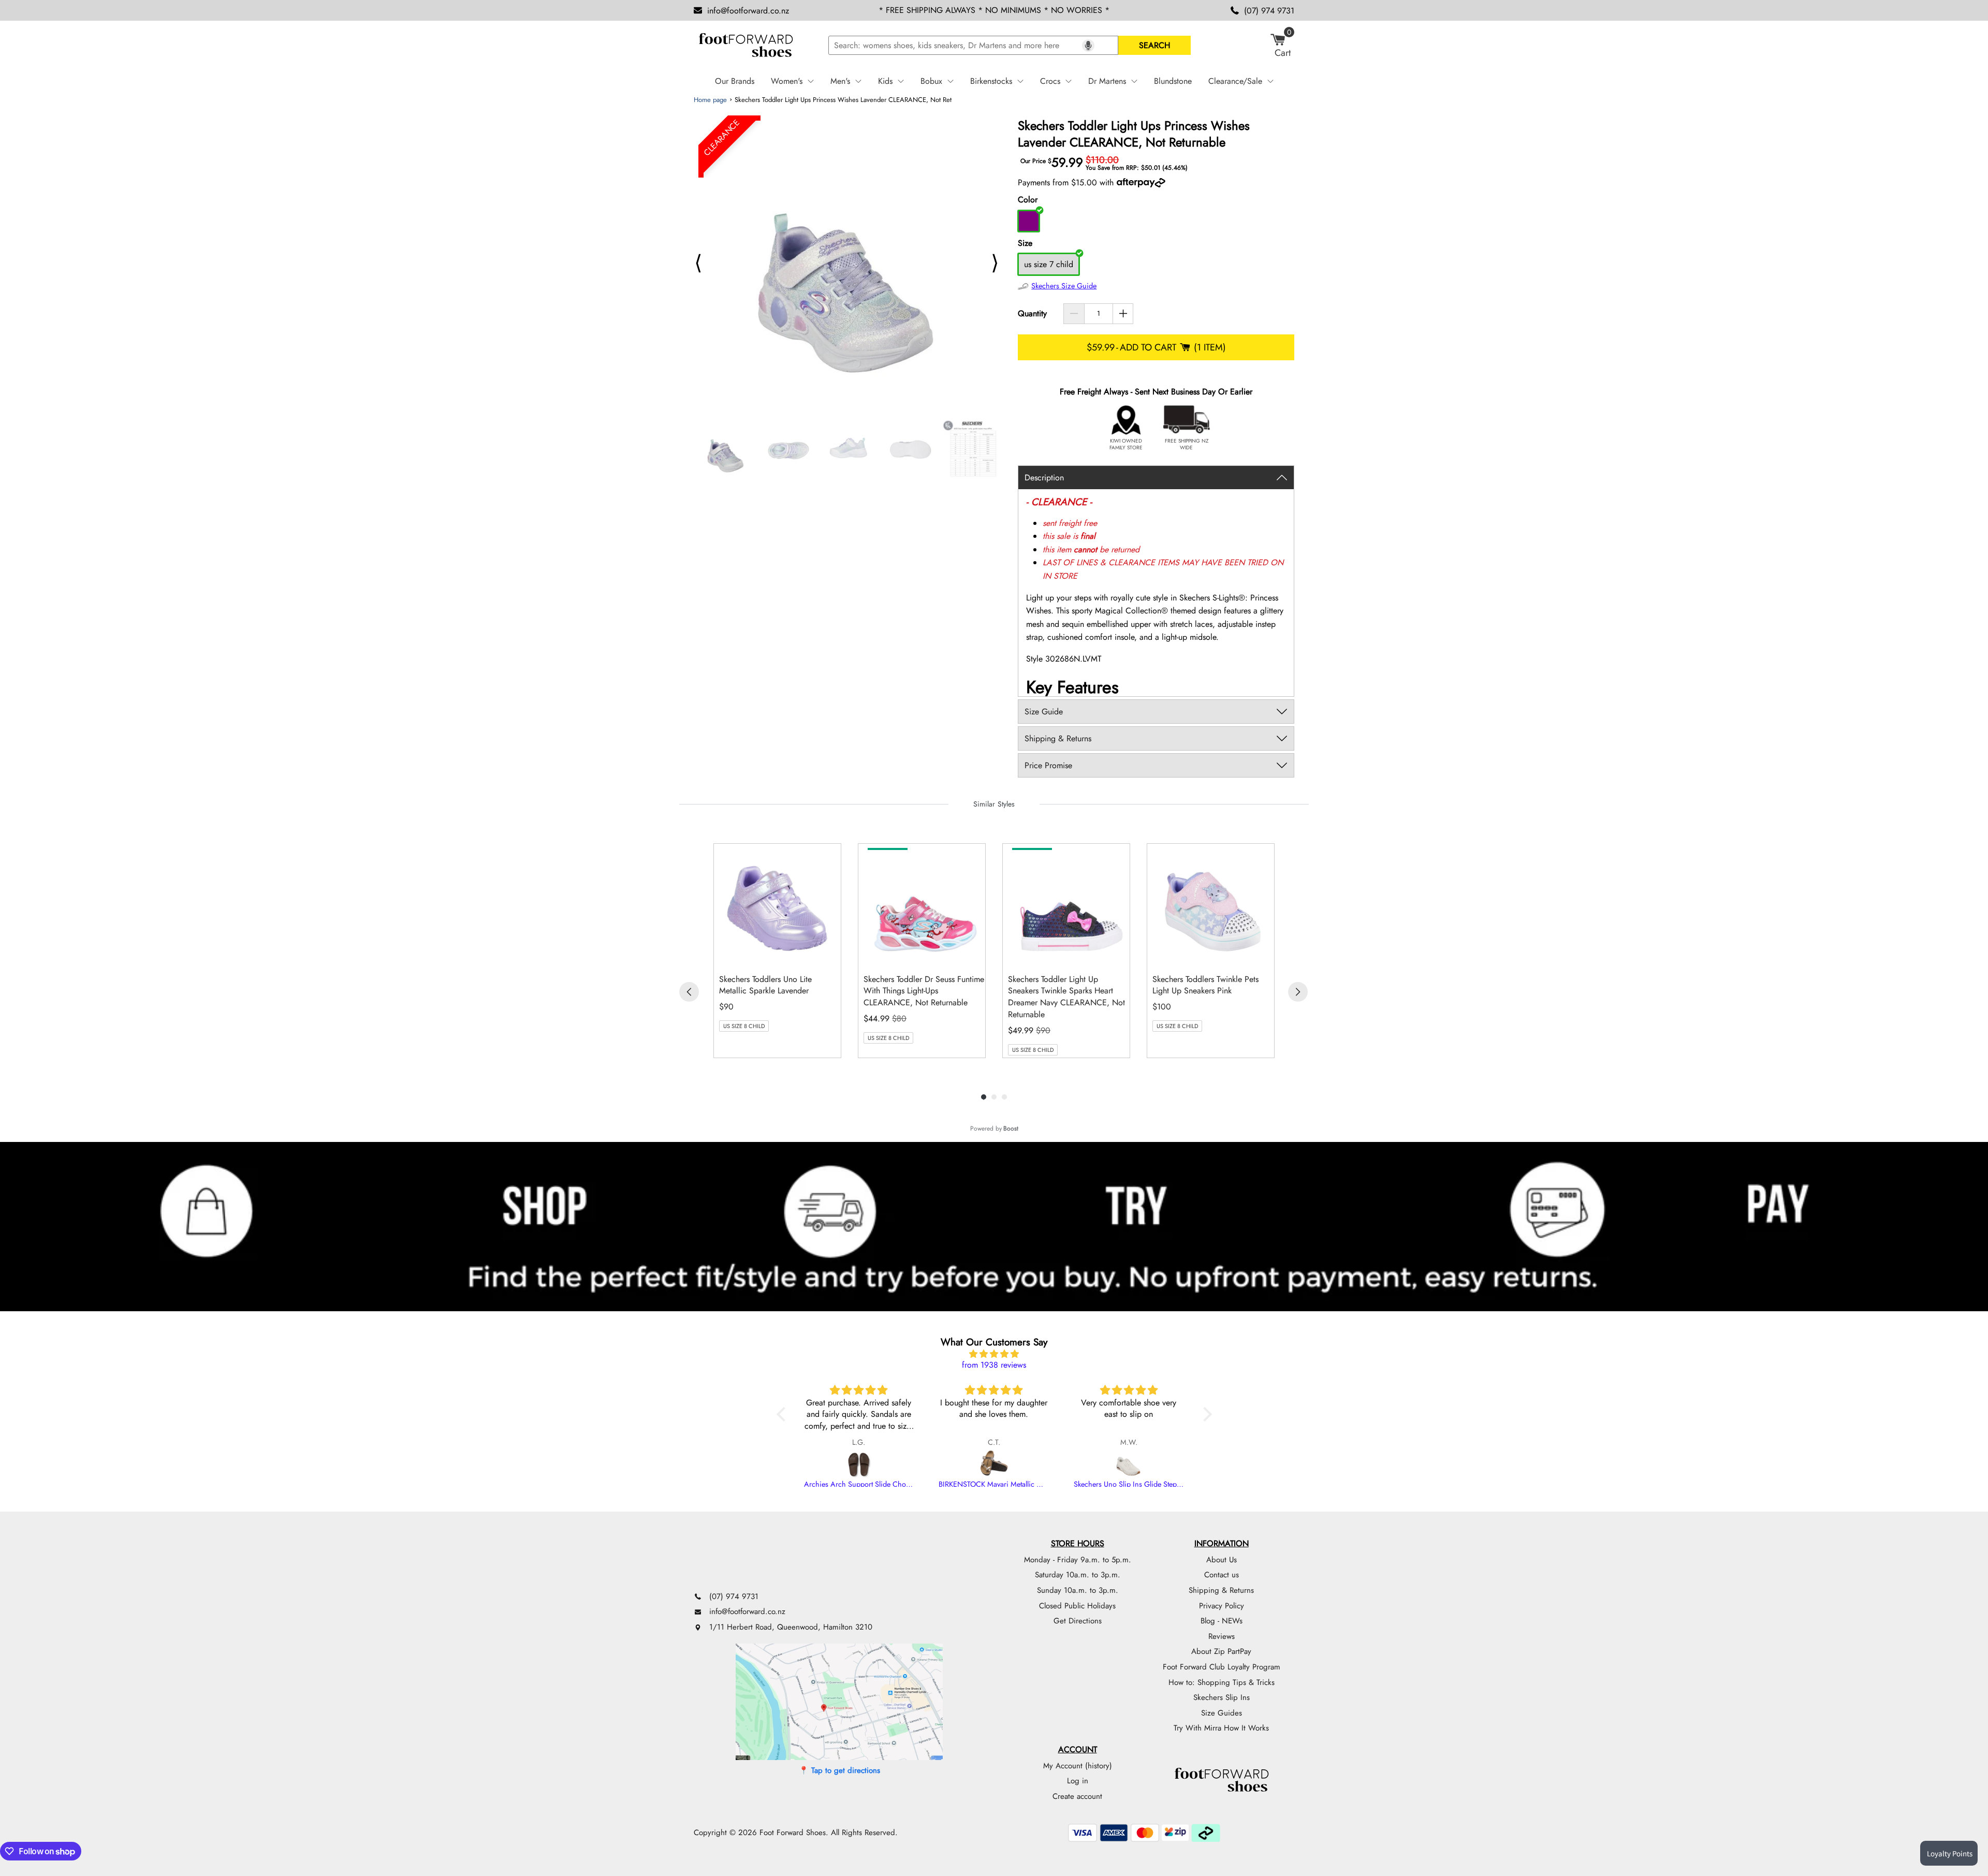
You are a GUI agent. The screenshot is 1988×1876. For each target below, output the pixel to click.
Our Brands (735, 81)
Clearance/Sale (1235, 81)
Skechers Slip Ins (1222, 1697)
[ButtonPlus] (1123, 314)
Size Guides (1222, 1713)
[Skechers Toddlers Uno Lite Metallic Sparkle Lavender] (780, 905)
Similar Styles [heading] (994, 804)
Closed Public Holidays (1077, 1606)
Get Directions (1078, 1621)
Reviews (1222, 1636)
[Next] (1298, 992)
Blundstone (1173, 81)
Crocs (1050, 81)
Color (1028, 200)
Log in (1078, 1781)
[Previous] (689, 992)
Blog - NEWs (1222, 1621)
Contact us (1222, 1575)
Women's (787, 81)
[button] (783, 1414)
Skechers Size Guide (1064, 286)
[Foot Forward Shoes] (745, 46)
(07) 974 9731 (1269, 11)
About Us (1222, 1560)
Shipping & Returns (1221, 1590)
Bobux (931, 81)
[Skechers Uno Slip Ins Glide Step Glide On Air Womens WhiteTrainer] (1129, 1464)
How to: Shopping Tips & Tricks (1222, 1682)
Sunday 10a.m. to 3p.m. (1078, 1590)
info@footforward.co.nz (748, 11)
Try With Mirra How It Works (1221, 1728)
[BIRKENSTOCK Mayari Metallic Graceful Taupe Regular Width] (994, 1464)
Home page (710, 100)
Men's (840, 81)
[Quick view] (830, 955)
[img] (994, 1354)
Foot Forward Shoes (793, 1833)
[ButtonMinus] (1074, 314)
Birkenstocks (991, 81)
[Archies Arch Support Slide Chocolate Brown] (859, 1464)
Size (1025, 243)
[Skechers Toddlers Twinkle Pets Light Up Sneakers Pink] (1213, 905)
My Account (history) (1078, 1766)
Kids (885, 81)
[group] (777, 951)
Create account (1077, 1796)
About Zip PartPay (1221, 1651)
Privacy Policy (1222, 1606)
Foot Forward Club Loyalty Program (1222, 1667)
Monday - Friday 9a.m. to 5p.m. (1078, 1560)
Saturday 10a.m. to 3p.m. (1078, 1575)
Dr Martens (1107, 81)
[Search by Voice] (1088, 46)
